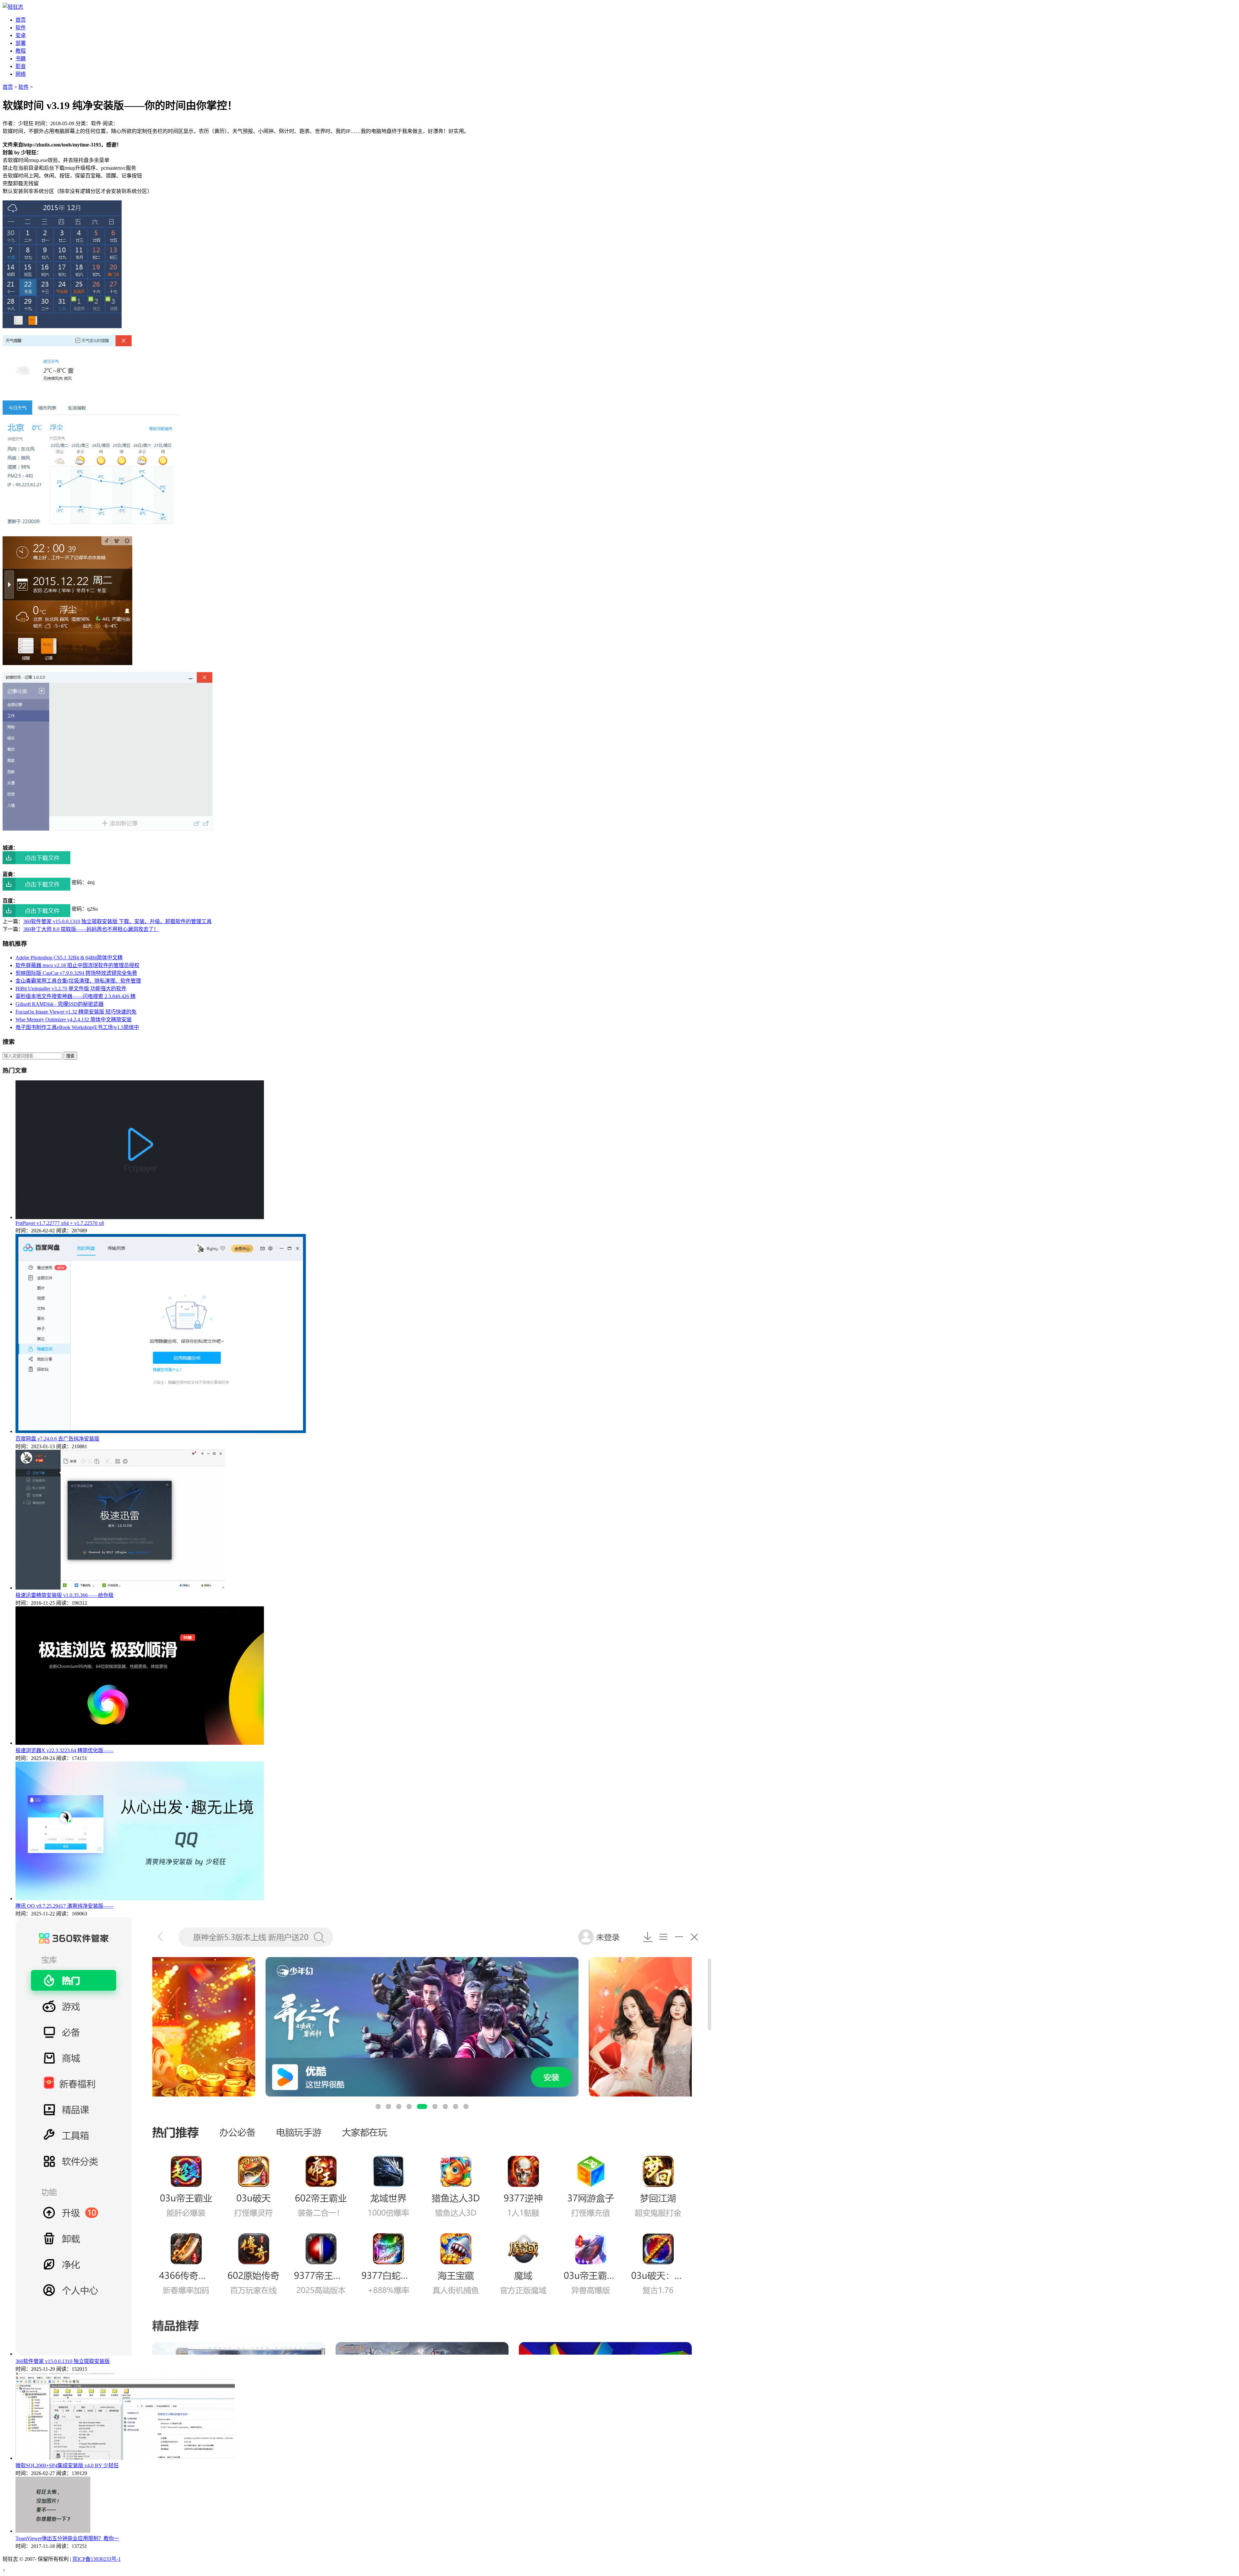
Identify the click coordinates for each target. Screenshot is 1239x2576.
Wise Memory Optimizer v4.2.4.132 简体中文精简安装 (74, 1020)
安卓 (21, 35)
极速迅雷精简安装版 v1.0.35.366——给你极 (65, 1595)
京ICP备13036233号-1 (96, 2559)
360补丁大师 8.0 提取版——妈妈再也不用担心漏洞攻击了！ (91, 929)
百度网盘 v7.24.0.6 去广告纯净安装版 (57, 1439)
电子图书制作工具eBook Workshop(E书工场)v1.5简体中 (77, 1027)
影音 (21, 66)
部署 (21, 43)
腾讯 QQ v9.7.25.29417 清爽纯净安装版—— (65, 1906)
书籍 (21, 59)
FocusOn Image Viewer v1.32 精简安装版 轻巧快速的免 (76, 1012)
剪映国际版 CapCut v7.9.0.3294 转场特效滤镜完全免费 (76, 973)
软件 (21, 28)
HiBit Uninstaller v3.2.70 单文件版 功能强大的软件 (71, 989)
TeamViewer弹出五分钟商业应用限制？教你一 (67, 2538)
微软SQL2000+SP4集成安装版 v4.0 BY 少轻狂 (67, 2465)
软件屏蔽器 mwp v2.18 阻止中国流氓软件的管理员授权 (77, 965)
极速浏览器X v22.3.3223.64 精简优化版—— (65, 1750)
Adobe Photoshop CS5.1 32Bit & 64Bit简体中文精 (69, 958)
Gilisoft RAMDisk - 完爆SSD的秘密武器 (60, 1004)
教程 (21, 51)
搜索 (70, 1056)
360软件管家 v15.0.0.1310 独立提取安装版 (63, 2361)
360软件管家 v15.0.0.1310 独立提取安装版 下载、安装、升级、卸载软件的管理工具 (117, 921)
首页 (21, 20)
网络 (21, 74)
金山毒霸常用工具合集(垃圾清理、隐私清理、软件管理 (78, 981)
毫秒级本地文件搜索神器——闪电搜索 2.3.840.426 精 (76, 996)
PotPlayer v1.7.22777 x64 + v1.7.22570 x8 (60, 1223)
